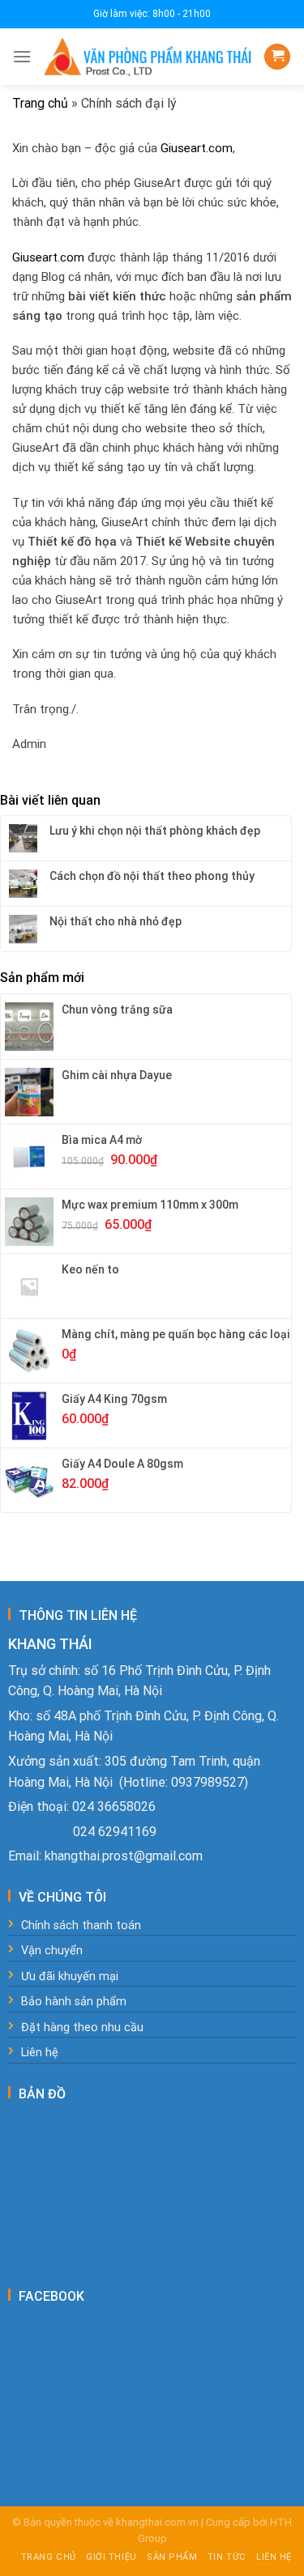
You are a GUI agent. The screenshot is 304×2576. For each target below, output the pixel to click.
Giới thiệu (111, 2557)
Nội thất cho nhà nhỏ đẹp (116, 921)
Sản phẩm (172, 2557)
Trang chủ (40, 103)
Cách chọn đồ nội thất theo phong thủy (152, 876)
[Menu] (22, 56)
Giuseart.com (197, 148)
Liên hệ (274, 2557)
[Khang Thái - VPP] (148, 57)
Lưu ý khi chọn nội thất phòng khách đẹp (155, 831)
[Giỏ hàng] (277, 57)
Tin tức (227, 2557)
